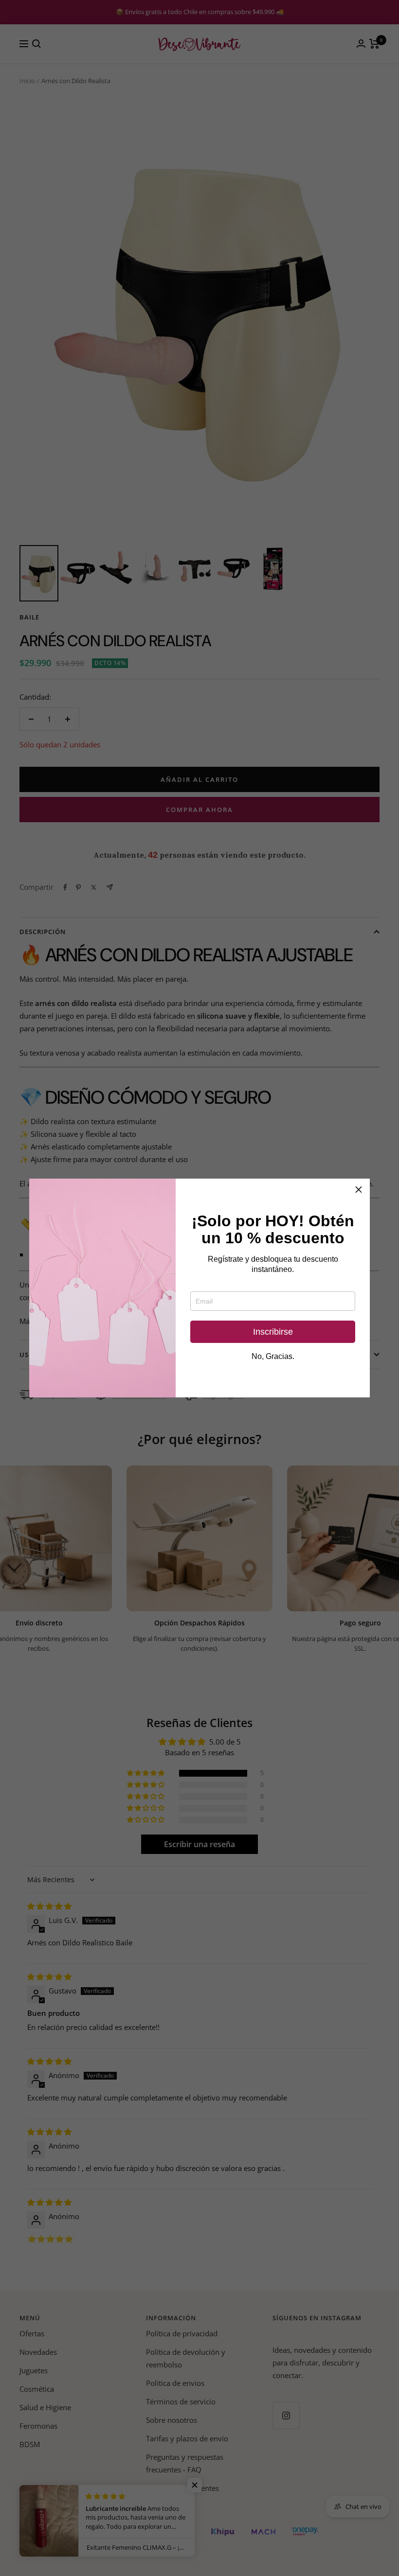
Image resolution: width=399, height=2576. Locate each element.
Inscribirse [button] (273, 1332)
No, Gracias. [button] (273, 1357)
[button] (359, 1190)
